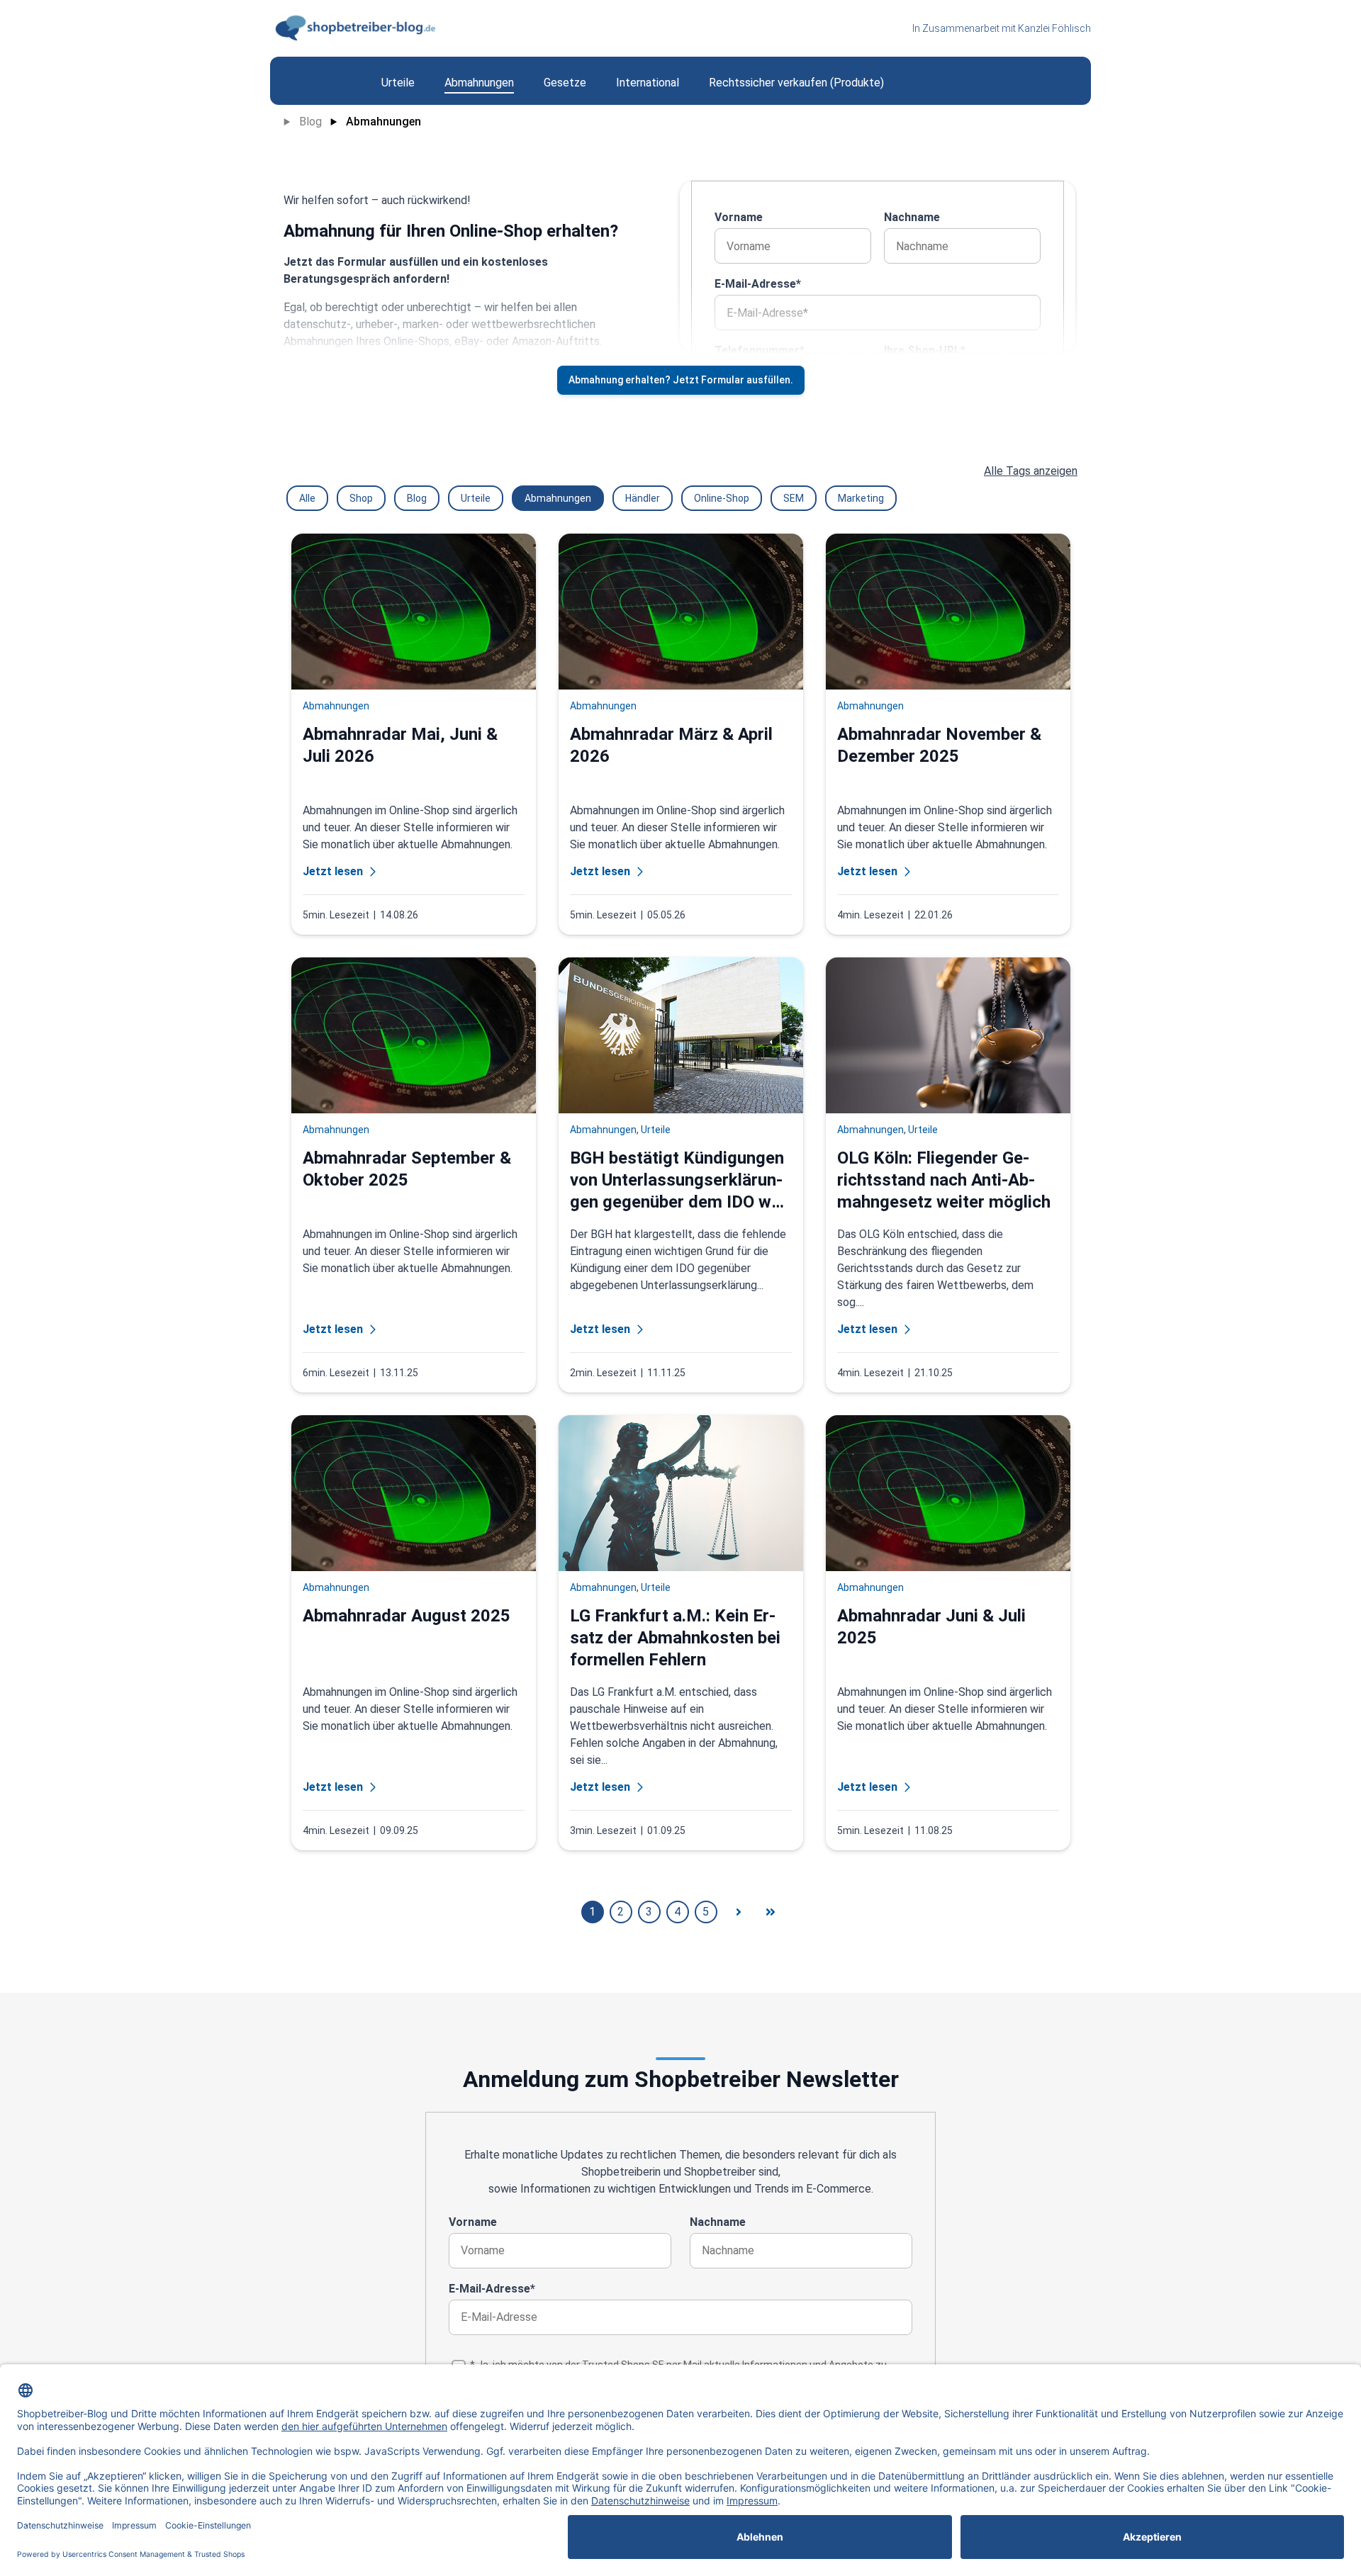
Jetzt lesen (333, 871)
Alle (307, 498)
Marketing (861, 498)
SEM (794, 498)
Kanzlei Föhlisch (1054, 28)
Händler (643, 498)
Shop (361, 498)
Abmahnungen (383, 122)
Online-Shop (722, 498)
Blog (310, 122)
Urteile (476, 498)
